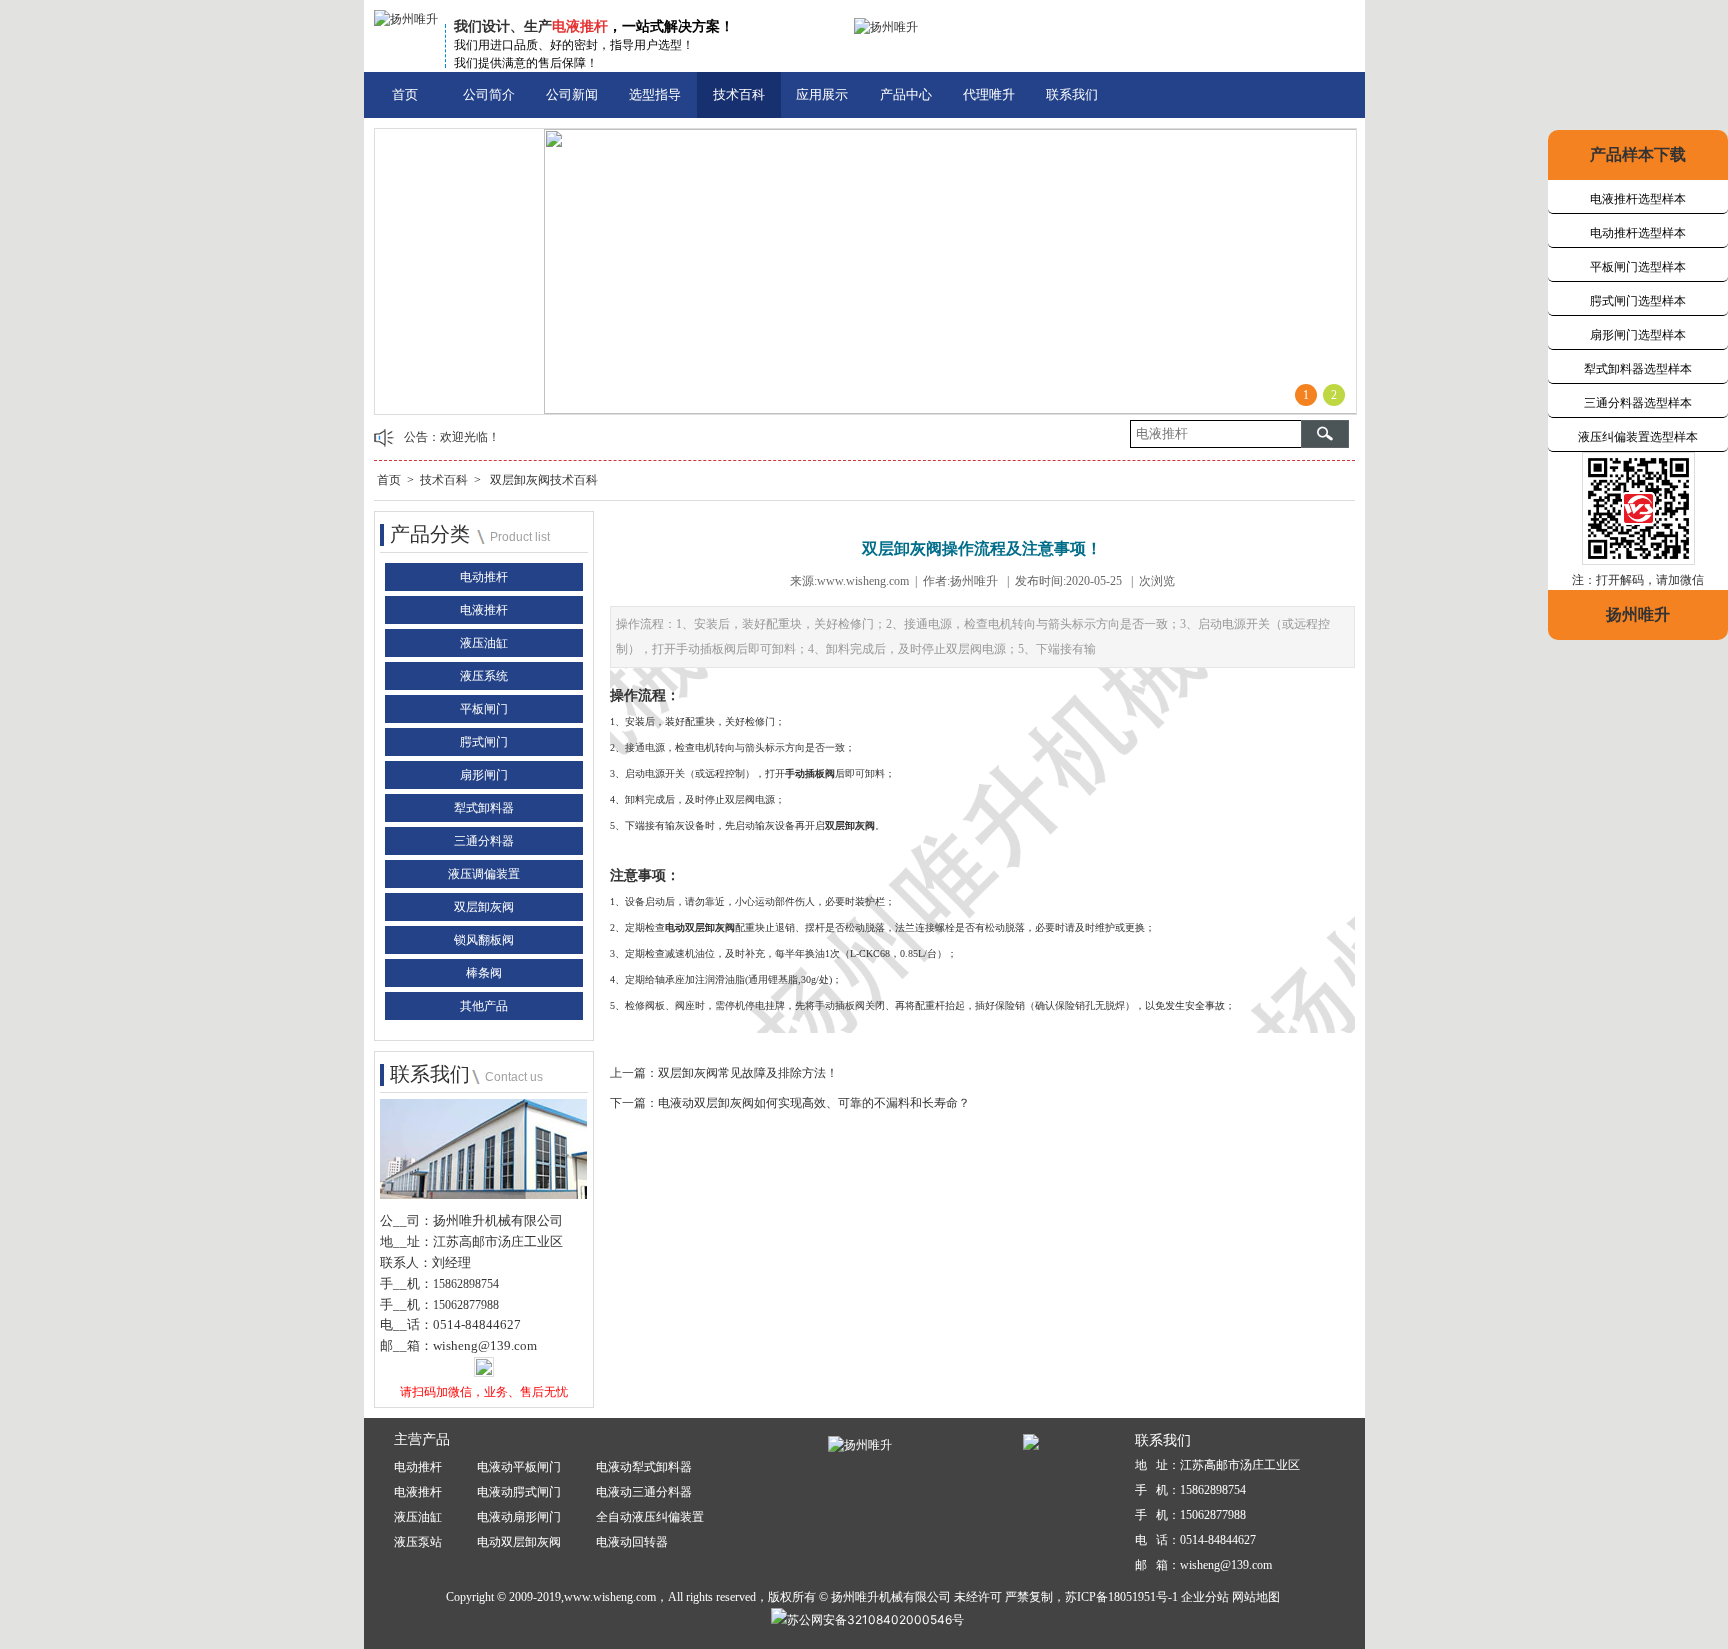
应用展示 (822, 94)
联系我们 (1072, 94)
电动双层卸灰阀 (700, 927)
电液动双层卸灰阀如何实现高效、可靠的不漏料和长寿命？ (814, 1103)
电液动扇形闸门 (519, 1517)
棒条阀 (484, 973)
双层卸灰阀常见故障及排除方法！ (748, 1073)
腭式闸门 (484, 742)
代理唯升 (989, 94)
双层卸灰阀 (484, 907)
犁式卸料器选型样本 (1638, 369)
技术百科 (739, 94)
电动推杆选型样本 (1638, 233)
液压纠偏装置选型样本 (1638, 437)
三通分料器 (484, 841)
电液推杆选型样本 (1638, 199)
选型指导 (655, 94)
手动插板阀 (810, 773)
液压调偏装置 (484, 874)
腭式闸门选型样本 (1638, 301)
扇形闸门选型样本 (1638, 335)
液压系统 (484, 676)
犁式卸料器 (484, 808)
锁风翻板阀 (484, 940)
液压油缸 (484, 643)
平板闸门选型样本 (1638, 267)
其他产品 (484, 1006)
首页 (405, 94)
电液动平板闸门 (519, 1467)
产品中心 (906, 94)
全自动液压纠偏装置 (650, 1517)
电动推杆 (484, 577)
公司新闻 (572, 94)
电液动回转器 (632, 1542)
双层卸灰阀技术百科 (544, 480)
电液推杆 (484, 610)
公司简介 (489, 94)
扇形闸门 (484, 775)
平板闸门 (484, 709)
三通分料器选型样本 (1638, 403)
